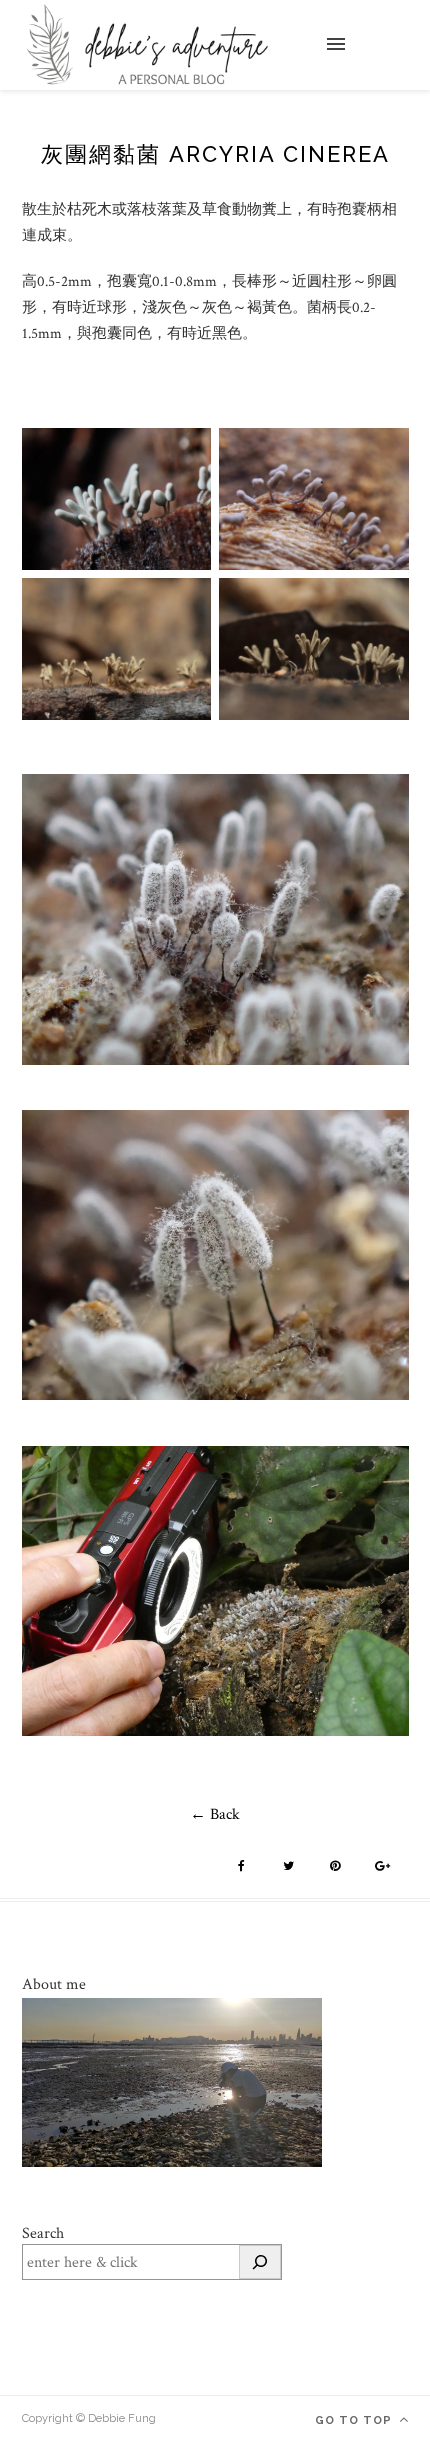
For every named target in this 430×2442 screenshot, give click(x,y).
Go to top (355, 2420)
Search (43, 2233)
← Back (215, 1814)
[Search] (260, 2262)
